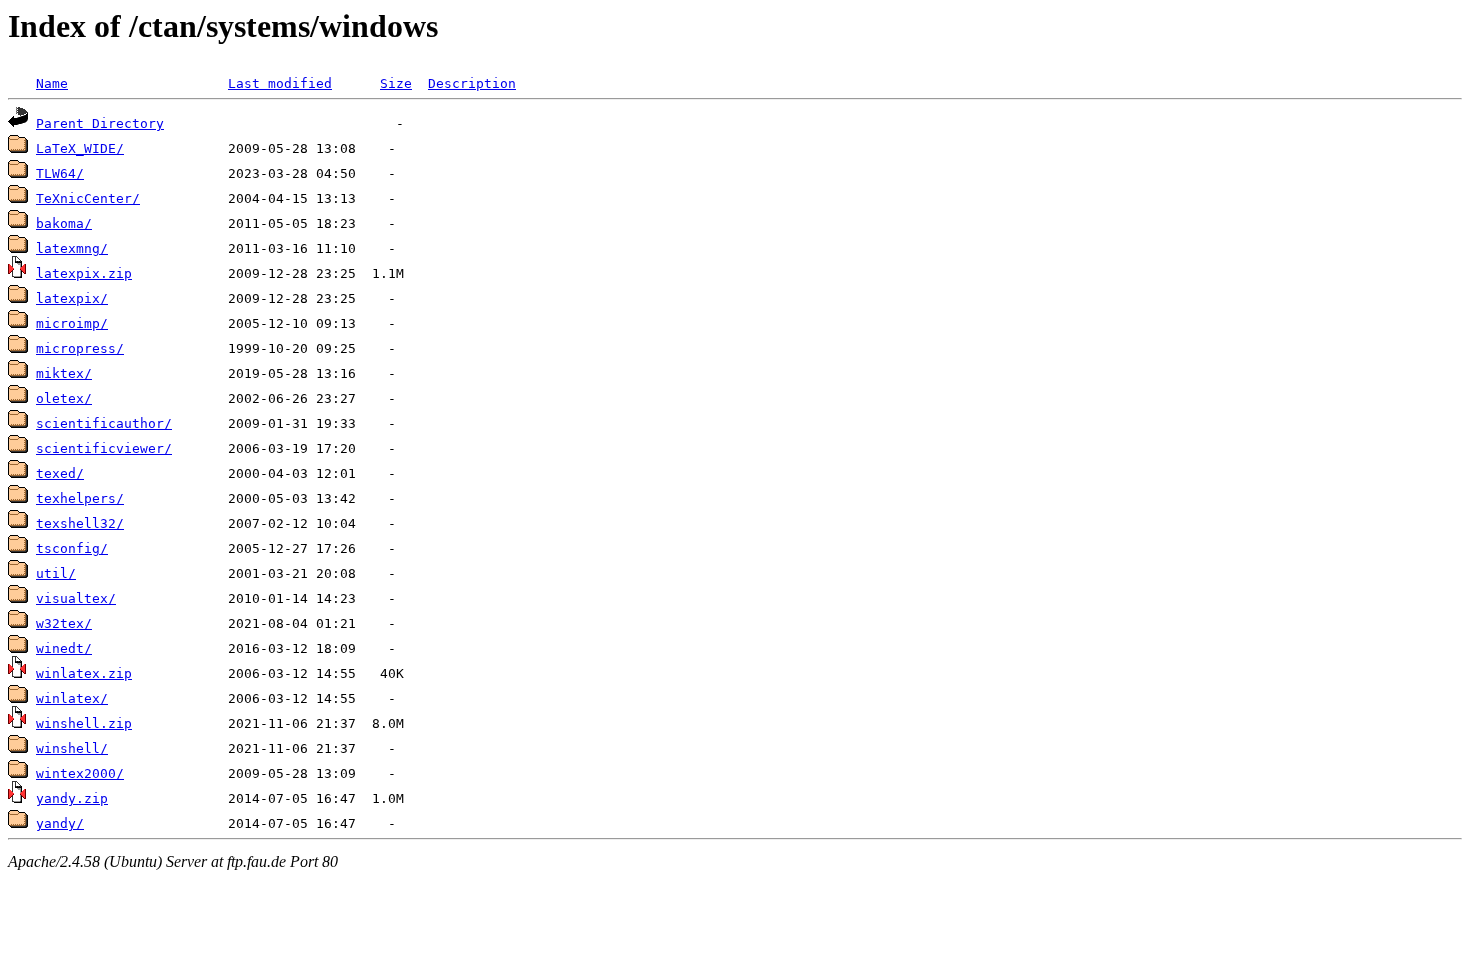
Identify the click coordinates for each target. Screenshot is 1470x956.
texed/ (60, 473)
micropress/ (80, 348)
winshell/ (72, 748)
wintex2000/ (80, 773)
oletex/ (64, 398)
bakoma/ (64, 223)
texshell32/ (80, 523)
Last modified (280, 83)
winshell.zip (84, 723)
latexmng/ (72, 248)
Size (396, 83)
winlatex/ (72, 698)
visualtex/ (76, 598)
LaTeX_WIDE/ (80, 148)
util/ (56, 573)
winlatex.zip (84, 673)
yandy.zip (72, 798)
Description (472, 83)
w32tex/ (64, 623)
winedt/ (64, 648)
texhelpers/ (80, 498)
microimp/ (72, 323)
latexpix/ (72, 298)
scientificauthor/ (104, 423)
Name (52, 83)
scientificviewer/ (104, 448)
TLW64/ (60, 173)
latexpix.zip (84, 273)
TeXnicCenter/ (88, 198)
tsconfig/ (72, 548)
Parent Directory (100, 123)
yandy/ (60, 823)
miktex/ (64, 373)
